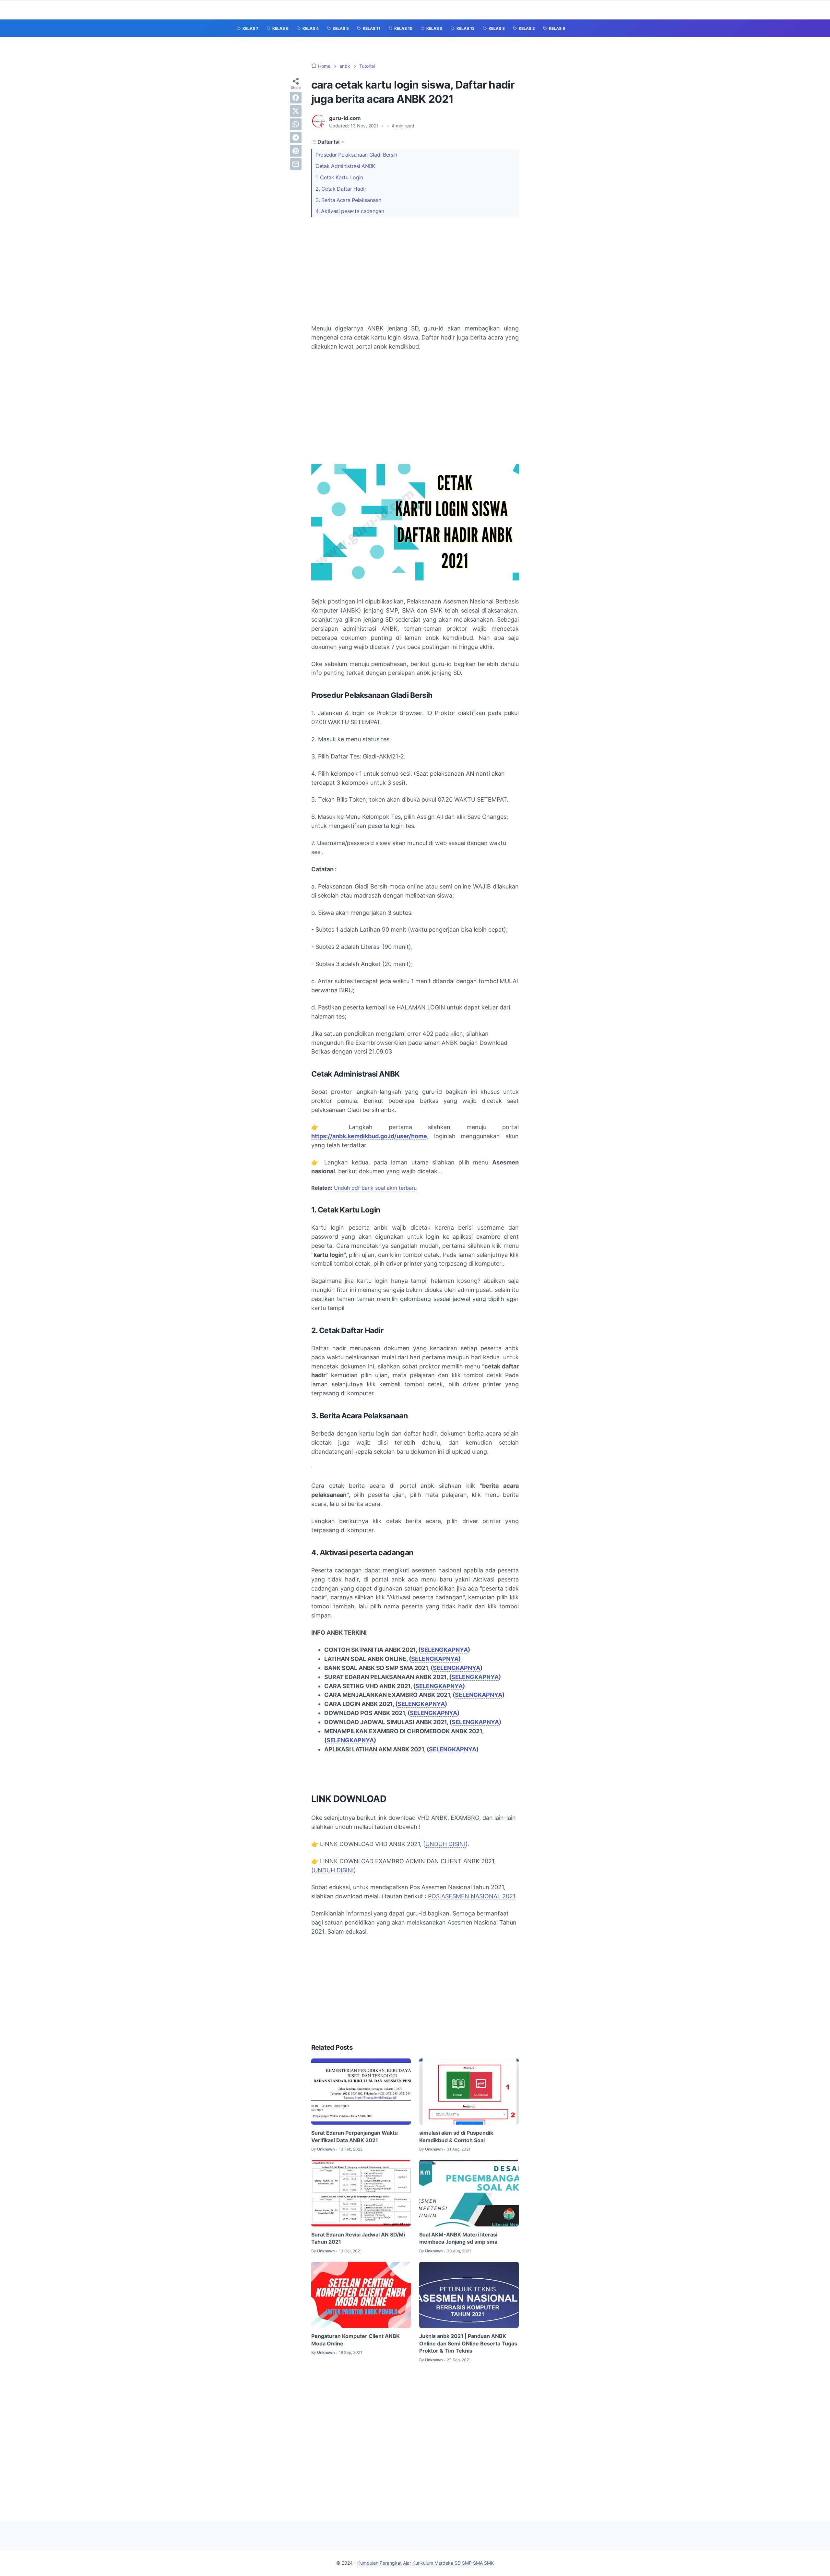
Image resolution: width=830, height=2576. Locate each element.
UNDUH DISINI (445, 1844)
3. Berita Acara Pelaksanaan (348, 200)
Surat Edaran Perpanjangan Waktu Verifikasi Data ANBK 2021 (355, 2136)
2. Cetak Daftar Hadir (341, 189)
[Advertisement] (415, 270)
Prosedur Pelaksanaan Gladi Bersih (356, 155)
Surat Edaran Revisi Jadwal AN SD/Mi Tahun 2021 (358, 2238)
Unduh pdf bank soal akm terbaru (375, 1188)
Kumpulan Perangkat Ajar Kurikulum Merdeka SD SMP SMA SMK (426, 2563)
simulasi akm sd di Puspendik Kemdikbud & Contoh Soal (456, 2136)
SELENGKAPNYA (444, 1650)
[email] (296, 164)
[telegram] (296, 137)
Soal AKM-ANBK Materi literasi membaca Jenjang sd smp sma (458, 2238)
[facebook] (296, 98)
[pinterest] (296, 151)
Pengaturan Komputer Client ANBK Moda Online (356, 2340)
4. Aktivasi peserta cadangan (350, 211)
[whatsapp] (296, 124)
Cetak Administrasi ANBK (345, 166)
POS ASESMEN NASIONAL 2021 (472, 1896)
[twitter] (296, 111)
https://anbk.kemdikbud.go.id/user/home (369, 1136)
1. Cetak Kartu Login (339, 177)
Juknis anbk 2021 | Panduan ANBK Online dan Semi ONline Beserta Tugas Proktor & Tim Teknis (468, 2343)
